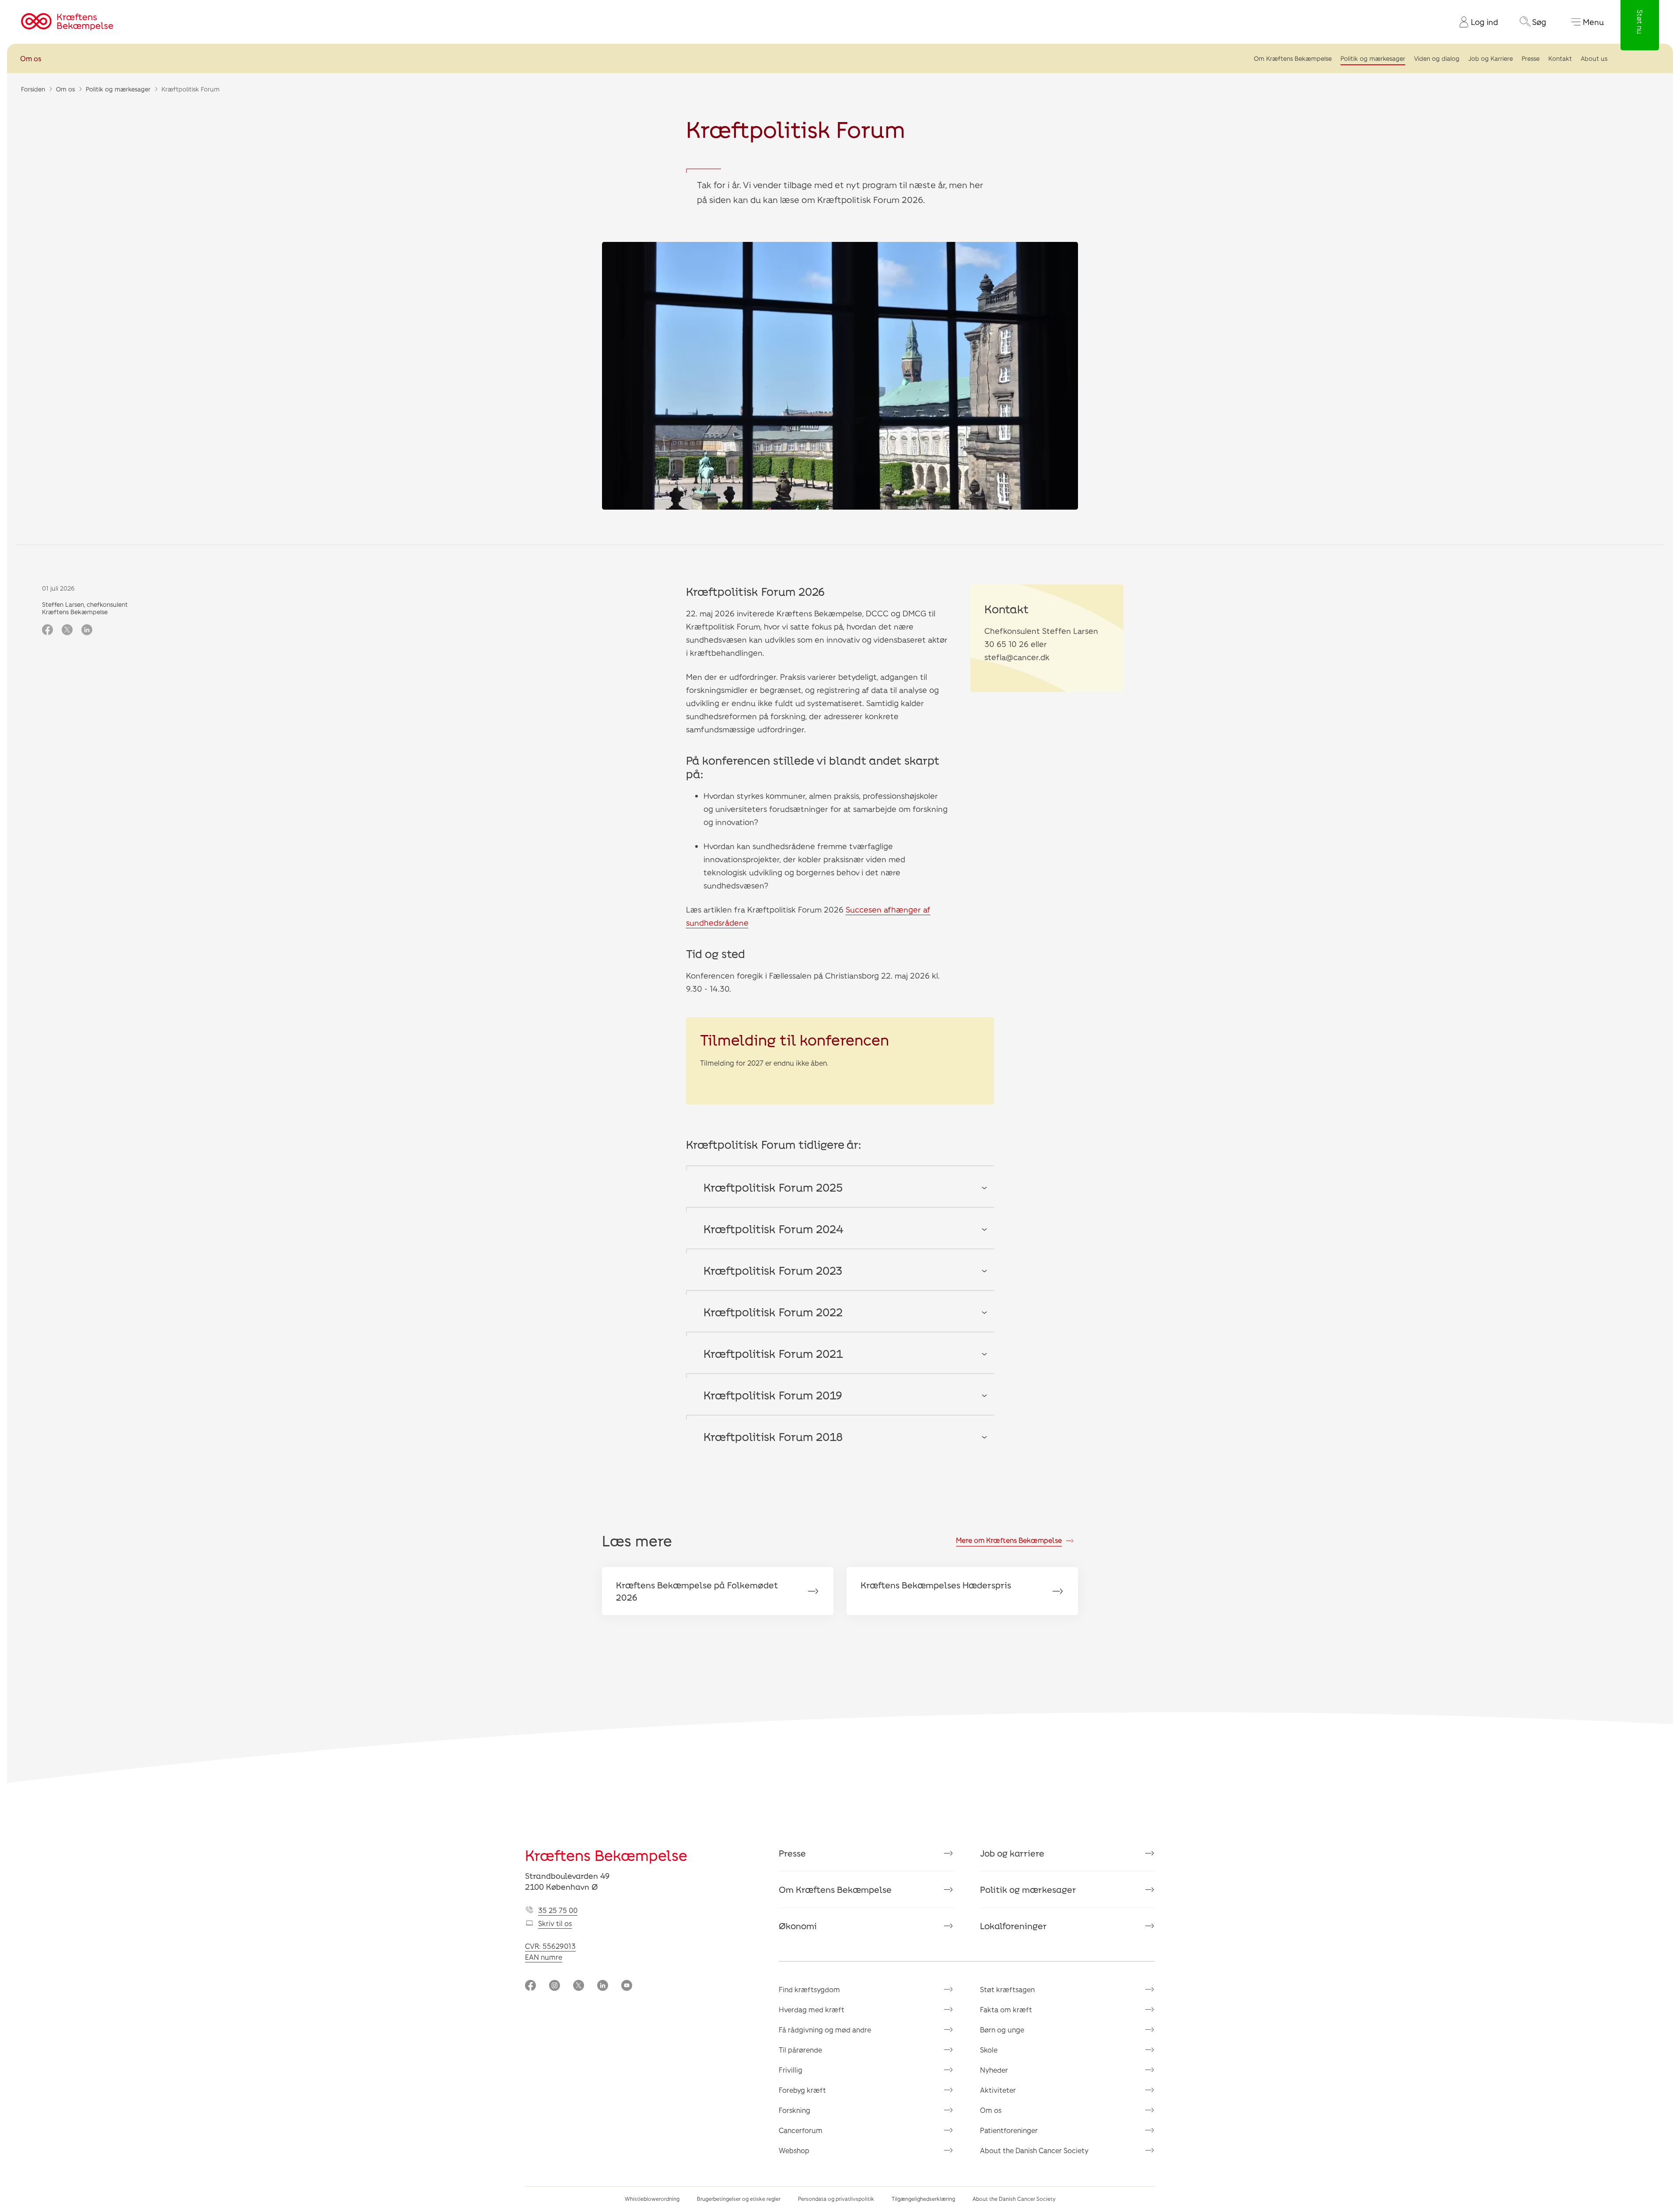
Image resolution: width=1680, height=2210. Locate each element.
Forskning (794, 2110)
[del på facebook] (47, 630)
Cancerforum (801, 2130)
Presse (1531, 58)
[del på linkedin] (87, 630)
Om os (31, 58)
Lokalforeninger (1013, 1926)
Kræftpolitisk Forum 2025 (773, 1187)
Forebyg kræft (802, 2090)
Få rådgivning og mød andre (825, 2030)
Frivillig (791, 2070)
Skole (989, 2050)
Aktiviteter (998, 2090)
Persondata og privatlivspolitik (836, 2199)
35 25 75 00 (558, 1910)
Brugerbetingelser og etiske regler (739, 2199)
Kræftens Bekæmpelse (606, 1855)
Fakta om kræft (1006, 2009)
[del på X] (67, 630)
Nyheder (994, 2070)
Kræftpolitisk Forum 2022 (773, 1312)
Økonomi (798, 1926)
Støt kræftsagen (1007, 1989)
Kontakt (1560, 58)
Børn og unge (1002, 2030)
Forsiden (33, 89)
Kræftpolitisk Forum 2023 (773, 1270)
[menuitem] (1475, 22)
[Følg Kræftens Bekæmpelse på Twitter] (579, 1986)
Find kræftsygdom (809, 1989)
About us (1594, 58)
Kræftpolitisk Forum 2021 (773, 1353)
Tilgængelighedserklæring (923, 2199)
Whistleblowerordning (652, 2199)
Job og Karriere (1491, 58)
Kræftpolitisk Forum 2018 (773, 1436)
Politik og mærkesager (1373, 58)
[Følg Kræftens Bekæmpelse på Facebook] (530, 1986)
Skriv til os (555, 1923)
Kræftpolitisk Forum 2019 (773, 1395)
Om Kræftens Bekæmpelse (1293, 58)
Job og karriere (1012, 1853)
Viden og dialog (1437, 58)
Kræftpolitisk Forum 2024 (773, 1229)
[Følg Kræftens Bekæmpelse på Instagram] (555, 1986)
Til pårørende (800, 2050)
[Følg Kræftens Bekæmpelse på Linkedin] (603, 1986)
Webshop (794, 2150)
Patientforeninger (1009, 2130)
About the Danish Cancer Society (1034, 2150)
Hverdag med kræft (812, 2009)
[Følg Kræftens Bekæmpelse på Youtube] (627, 1986)
